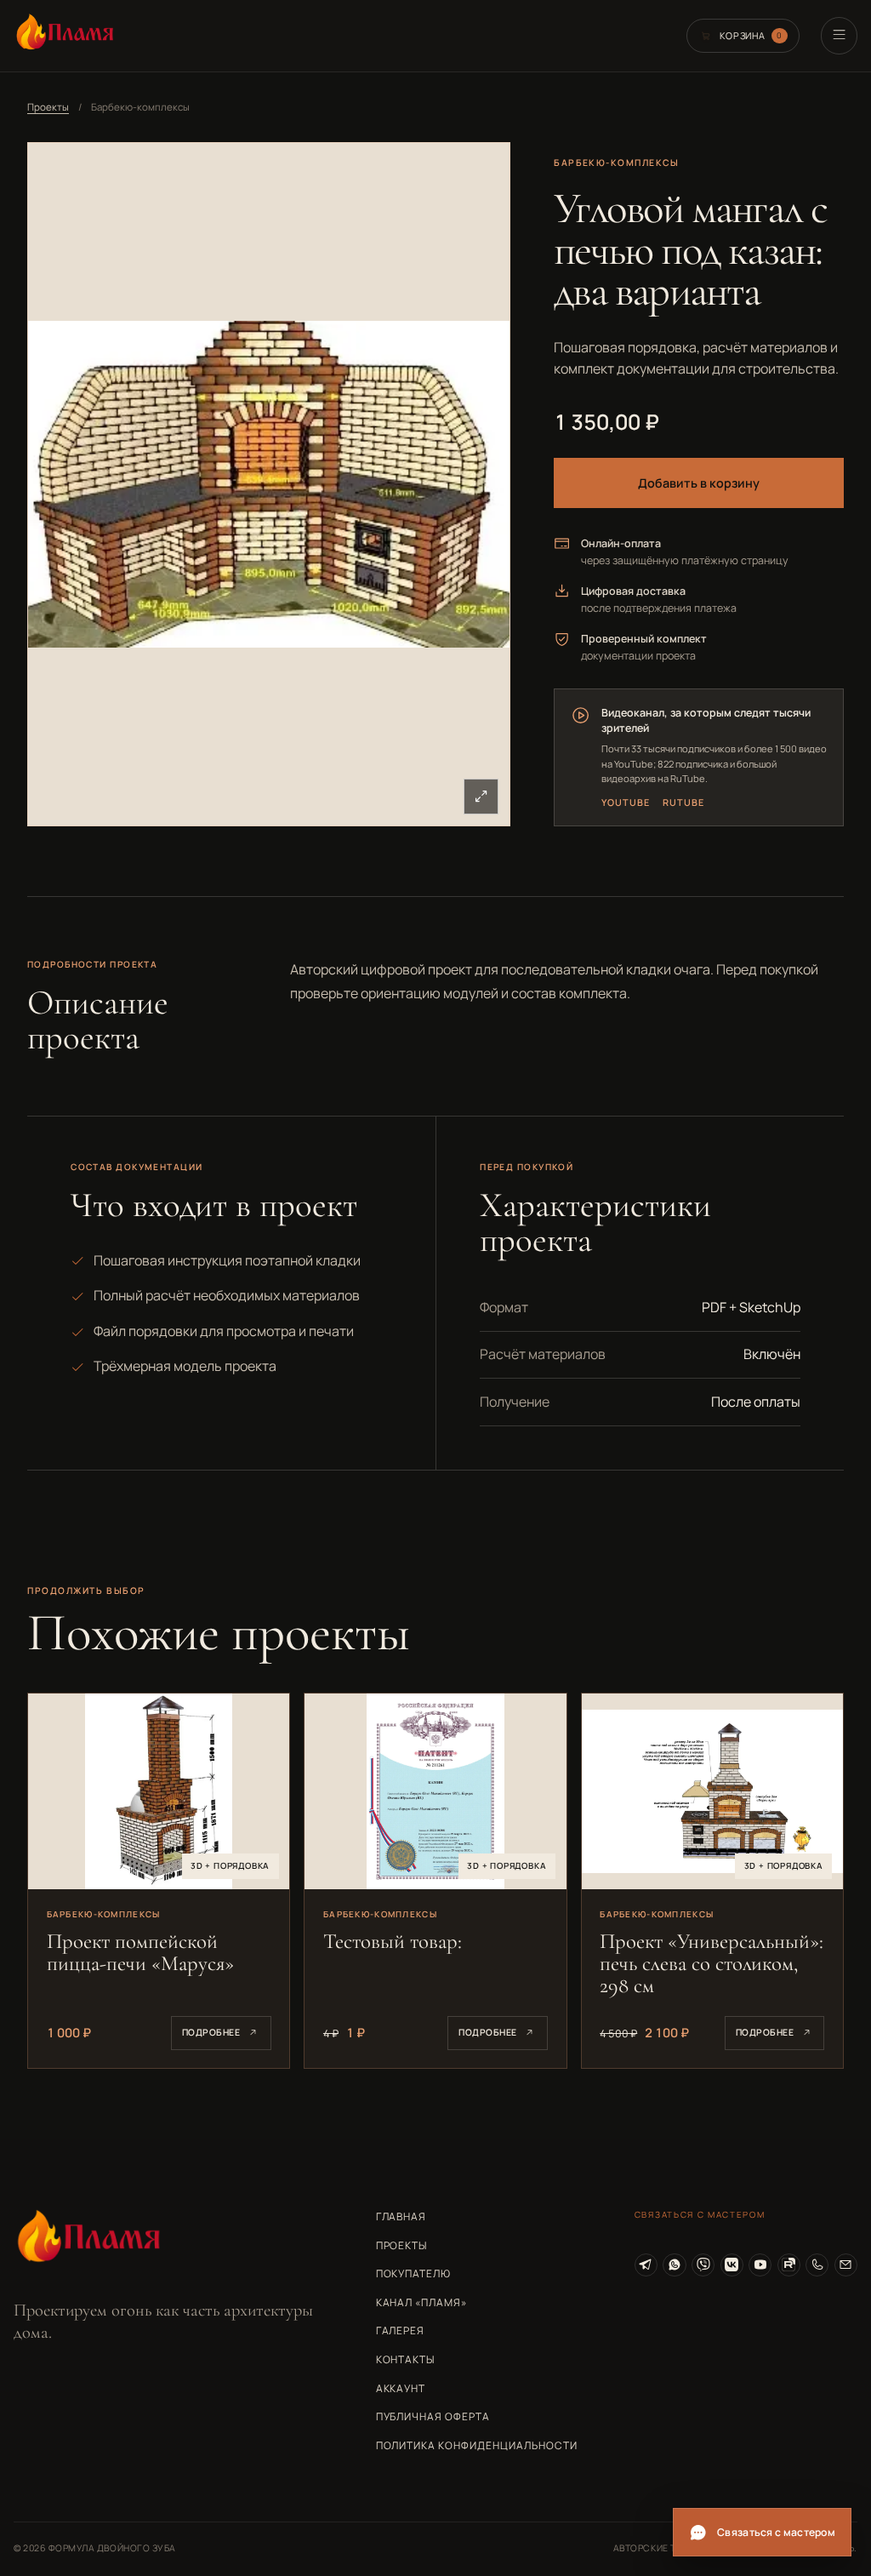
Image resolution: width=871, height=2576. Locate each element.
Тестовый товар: (393, 1941)
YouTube (625, 802)
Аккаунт (401, 2388)
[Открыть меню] (839, 35)
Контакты (406, 2359)
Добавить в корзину (699, 483)
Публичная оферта (433, 2416)
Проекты (48, 107)
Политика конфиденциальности (477, 2445)
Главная (401, 2216)
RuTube (683, 802)
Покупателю (414, 2273)
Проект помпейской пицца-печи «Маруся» (140, 1952)
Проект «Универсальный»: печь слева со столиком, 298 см (712, 1963)
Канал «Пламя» (421, 2302)
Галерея (401, 2330)
